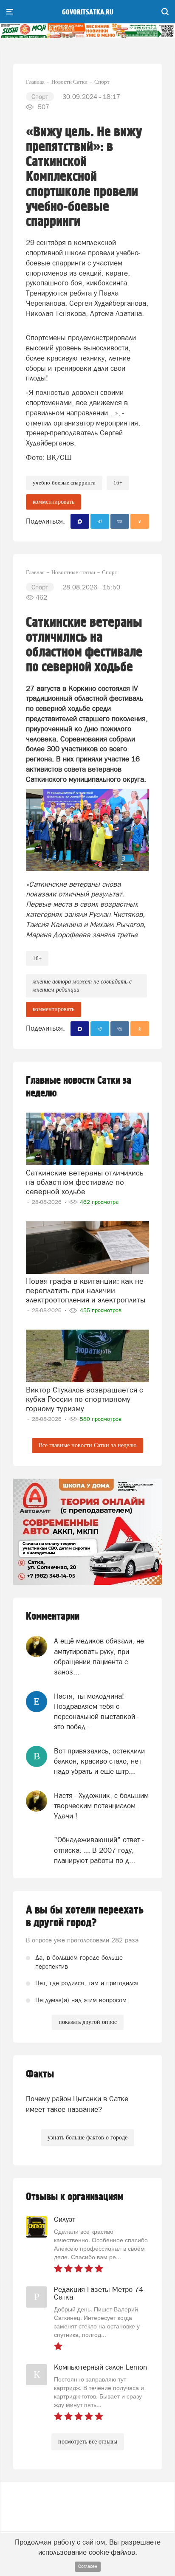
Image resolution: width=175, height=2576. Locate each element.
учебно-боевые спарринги (64, 483)
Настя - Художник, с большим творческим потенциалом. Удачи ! (101, 1806)
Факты (40, 2074)
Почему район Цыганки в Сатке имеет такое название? (77, 2104)
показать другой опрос (88, 2022)
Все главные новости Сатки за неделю (87, 1445)
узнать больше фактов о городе (87, 2138)
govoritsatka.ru (88, 12)
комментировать (54, 502)
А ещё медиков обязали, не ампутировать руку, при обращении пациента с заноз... (99, 1656)
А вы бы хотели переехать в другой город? (85, 1916)
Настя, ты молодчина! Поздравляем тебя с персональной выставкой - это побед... (96, 1712)
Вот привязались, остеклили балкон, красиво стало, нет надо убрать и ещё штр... (99, 1761)
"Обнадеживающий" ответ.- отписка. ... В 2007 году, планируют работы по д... (99, 1850)
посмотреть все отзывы (88, 2442)
